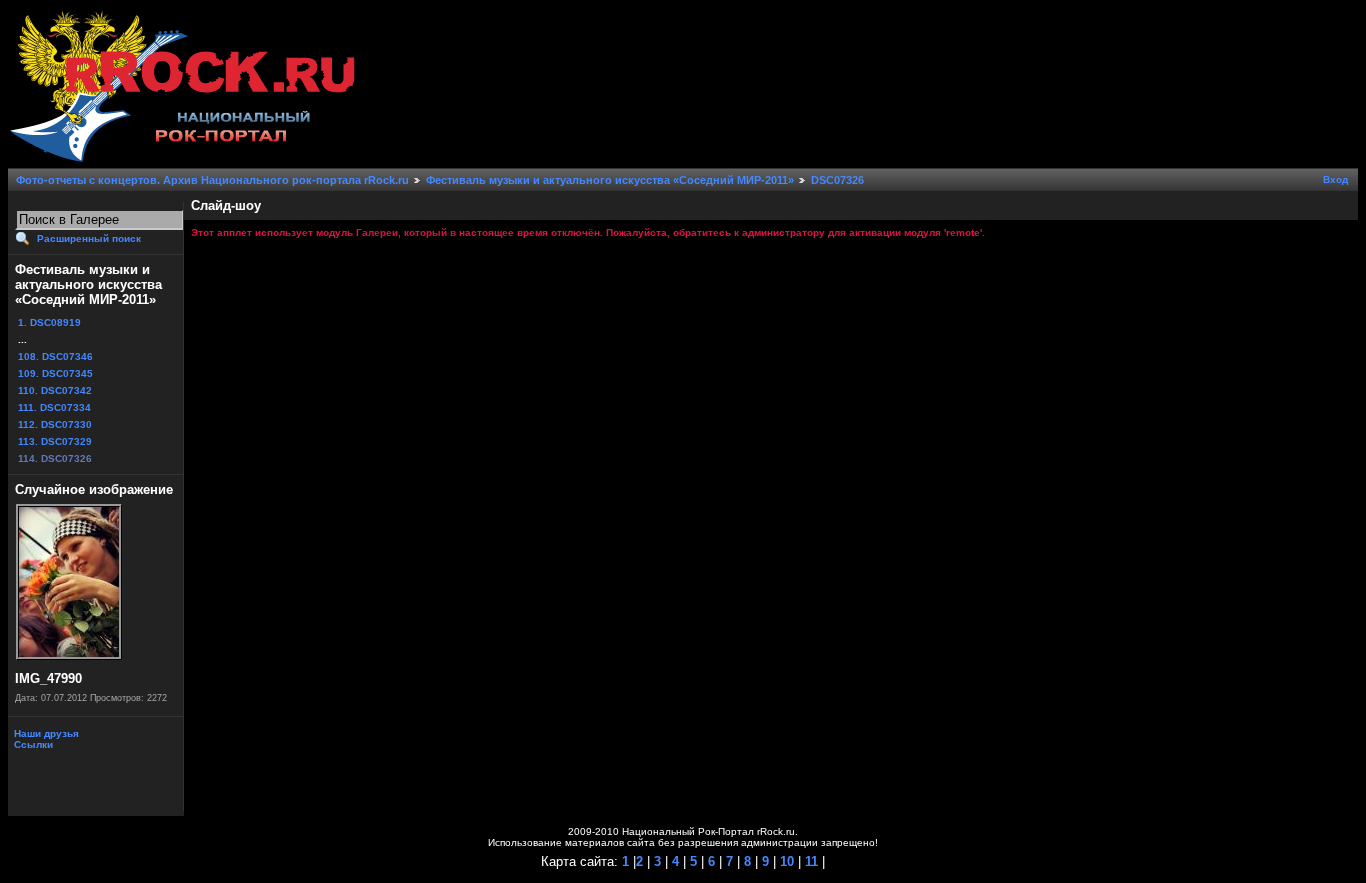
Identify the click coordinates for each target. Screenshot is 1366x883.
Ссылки (32, 744)
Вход (1335, 179)
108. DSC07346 (55, 356)
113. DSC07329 (55, 441)
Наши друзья (45, 733)
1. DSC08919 (49, 322)
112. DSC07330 (55, 424)
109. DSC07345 (55, 373)
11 (809, 861)
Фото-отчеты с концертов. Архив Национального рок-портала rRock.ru (212, 180)
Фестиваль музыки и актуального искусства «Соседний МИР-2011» (610, 180)
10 (785, 861)
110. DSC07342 (55, 390)
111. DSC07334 (54, 407)
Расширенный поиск (89, 238)
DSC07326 (837, 180)
